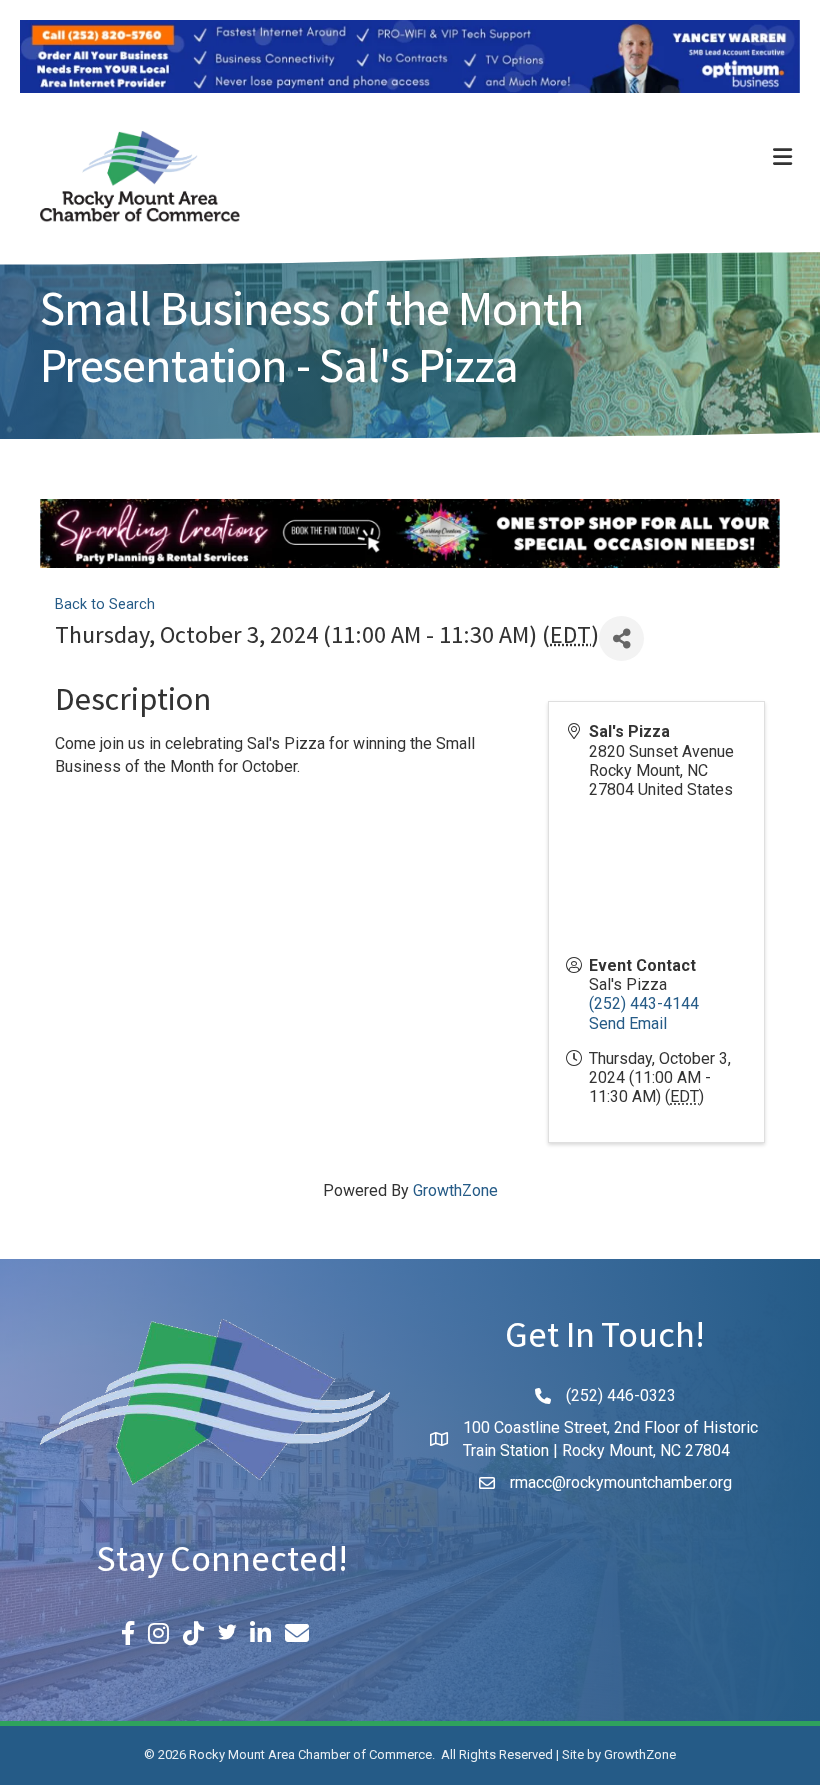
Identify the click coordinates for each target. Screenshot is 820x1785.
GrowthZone (455, 1190)
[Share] (621, 638)
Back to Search (105, 604)
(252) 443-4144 (644, 1003)
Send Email (628, 1023)
